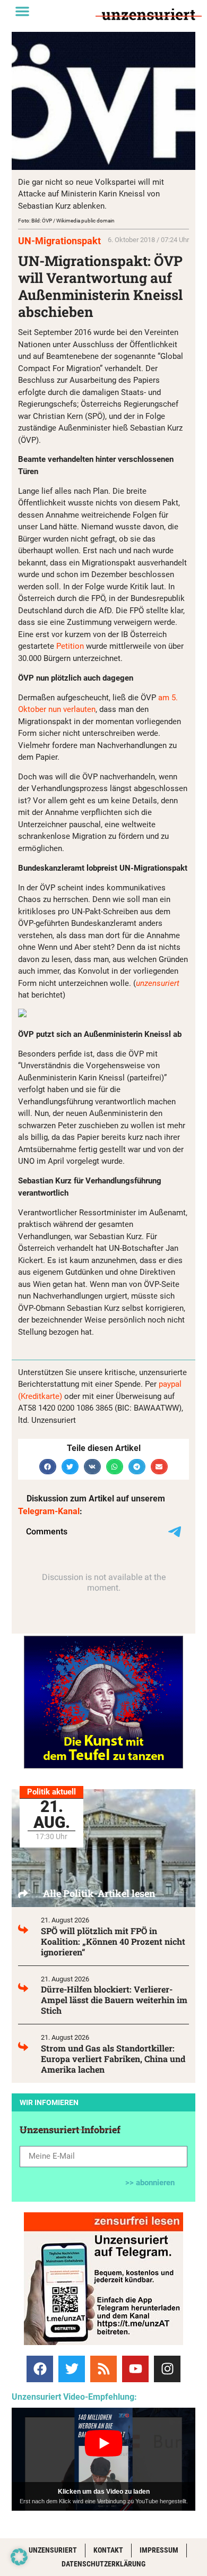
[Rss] (103, 2369)
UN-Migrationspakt (59, 241)
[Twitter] (72, 2369)
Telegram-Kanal (49, 1511)
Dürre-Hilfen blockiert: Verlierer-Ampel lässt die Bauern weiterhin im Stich (114, 2000)
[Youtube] (135, 2369)
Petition (70, 646)
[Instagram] (167, 2369)
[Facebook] (40, 2369)
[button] (22, 11)
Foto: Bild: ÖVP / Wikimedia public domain (66, 221)
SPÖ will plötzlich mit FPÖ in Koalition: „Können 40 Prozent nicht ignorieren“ (113, 1941)
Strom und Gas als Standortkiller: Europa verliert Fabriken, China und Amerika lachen (113, 2059)
